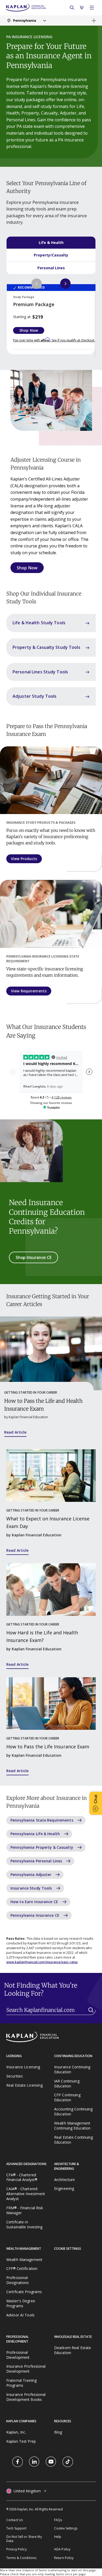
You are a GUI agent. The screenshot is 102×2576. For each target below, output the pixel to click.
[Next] (65, 284)
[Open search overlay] (72, 8)
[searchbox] (51, 2011)
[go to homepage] (51, 2037)
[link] (18, 2462)
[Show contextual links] (94, 21)
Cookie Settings (66, 2528)
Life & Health (51, 242)
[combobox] (26, 21)
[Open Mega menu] (92, 8)
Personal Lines (51, 268)
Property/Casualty (51, 255)
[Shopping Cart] (82, 8)
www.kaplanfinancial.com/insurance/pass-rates (42, 1962)
